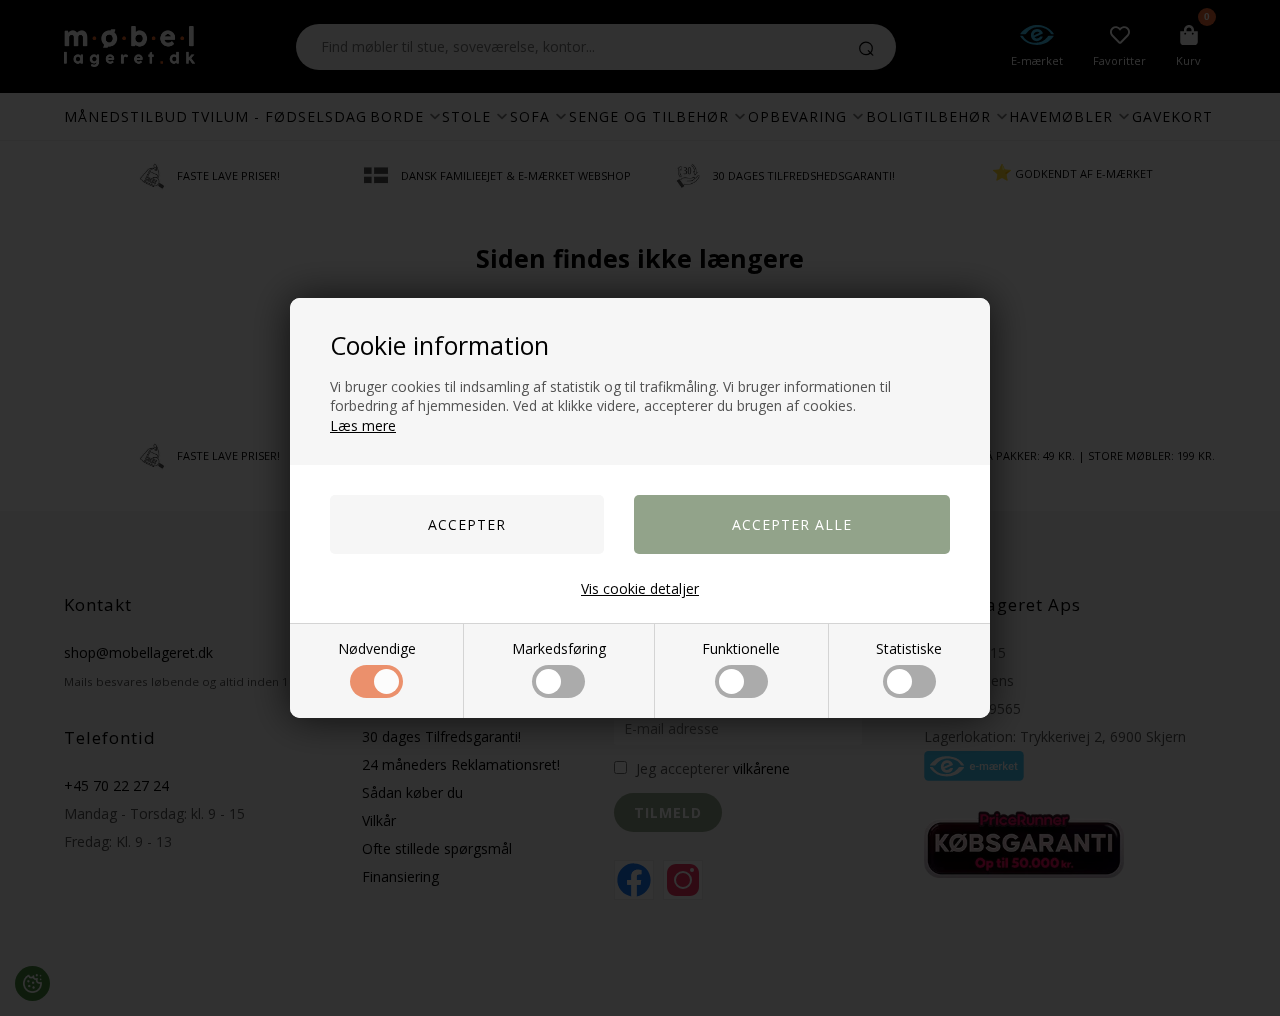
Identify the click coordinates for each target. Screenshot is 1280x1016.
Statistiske (909, 648)
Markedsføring (559, 648)
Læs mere (363, 425)
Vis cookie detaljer (640, 588)
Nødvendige (377, 648)
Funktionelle (741, 648)
